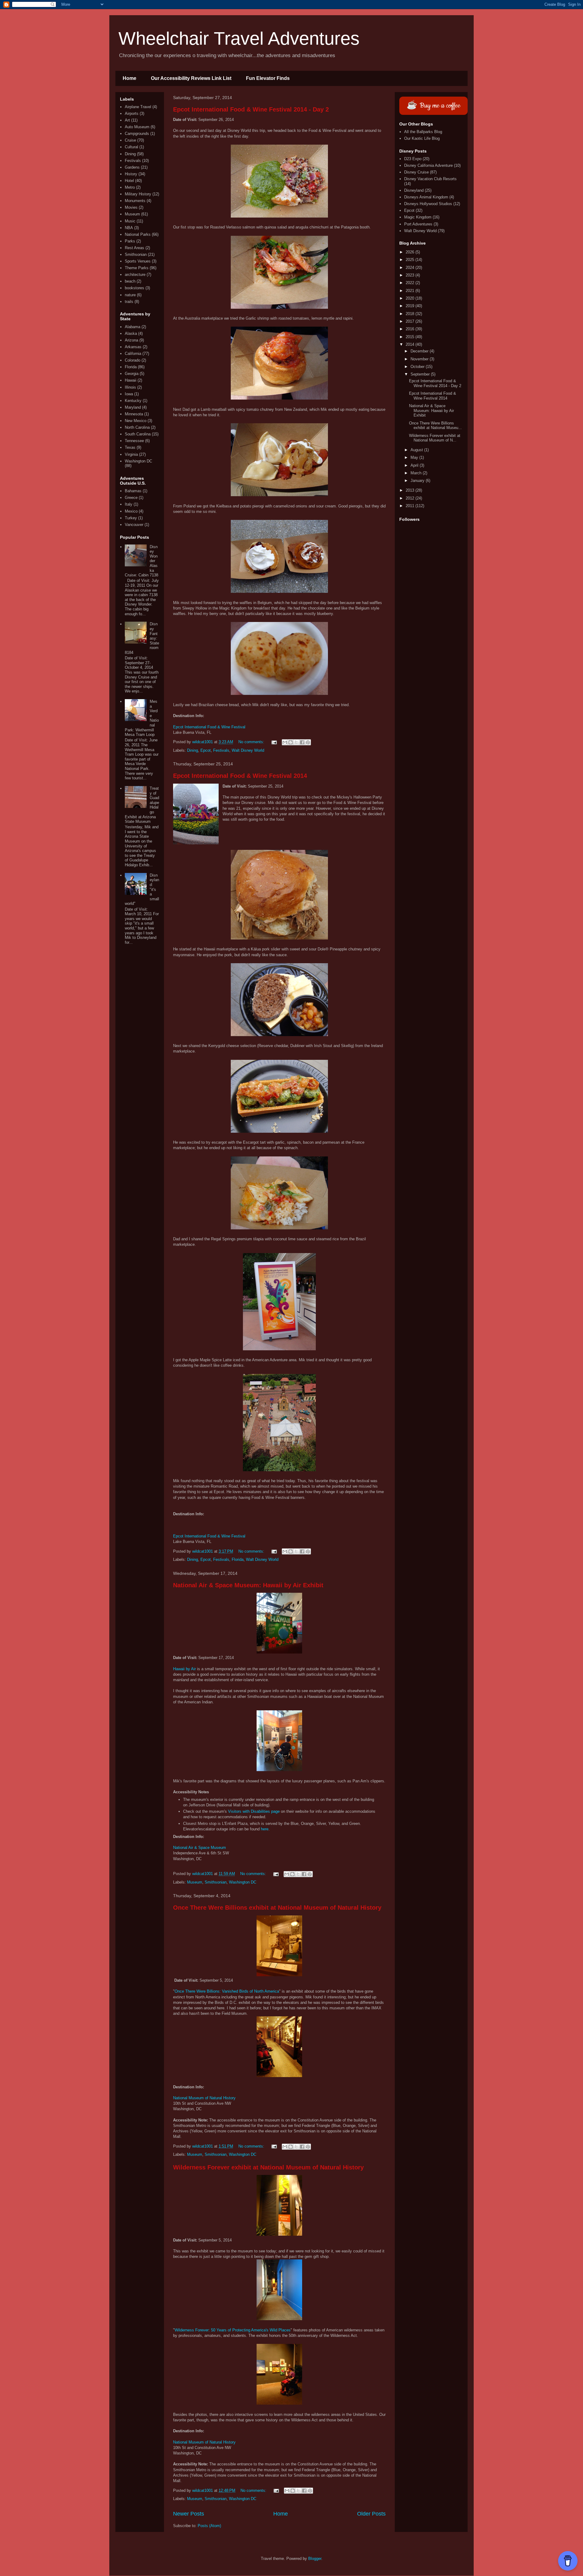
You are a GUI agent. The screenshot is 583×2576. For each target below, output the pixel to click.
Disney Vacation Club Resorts (430, 179)
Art (127, 120)
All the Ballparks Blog (423, 132)
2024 (411, 268)
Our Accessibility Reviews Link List (191, 78)
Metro (130, 187)
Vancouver (134, 525)
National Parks (138, 234)
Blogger (315, 2559)
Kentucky (133, 401)
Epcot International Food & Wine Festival (209, 727)
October (418, 367)
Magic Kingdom (418, 217)
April (415, 465)
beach (130, 281)
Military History (138, 194)
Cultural (131, 147)
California (133, 354)
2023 (411, 275)
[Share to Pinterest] (308, 742)
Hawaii (131, 380)
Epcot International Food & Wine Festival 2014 (240, 776)
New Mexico (136, 421)
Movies (131, 207)
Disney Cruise (416, 172)
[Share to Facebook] (302, 742)
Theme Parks (137, 268)
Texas (130, 447)
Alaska (131, 333)
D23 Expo (413, 159)
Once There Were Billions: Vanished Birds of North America (227, 1991)
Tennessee (134, 441)
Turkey (131, 518)
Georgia (132, 374)
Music (130, 221)
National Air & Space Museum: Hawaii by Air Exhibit (248, 1585)
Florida (238, 1559)
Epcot (206, 750)
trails (129, 302)
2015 (411, 337)
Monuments (135, 201)
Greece (131, 498)
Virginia (131, 454)
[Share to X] (296, 742)
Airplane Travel (138, 107)
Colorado (133, 360)
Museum (195, 1882)
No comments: (252, 742)
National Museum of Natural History (204, 2098)
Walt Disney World (248, 750)
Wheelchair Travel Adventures (239, 38)
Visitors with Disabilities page (254, 1811)
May (415, 457)
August (417, 450)
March (417, 473)
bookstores (135, 288)
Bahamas (133, 491)
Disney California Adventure (428, 165)
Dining (193, 750)
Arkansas (133, 347)
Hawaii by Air (184, 1669)
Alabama (133, 327)
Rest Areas (135, 248)
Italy (129, 504)
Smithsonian (216, 1882)
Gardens (132, 167)
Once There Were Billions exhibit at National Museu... (435, 426)
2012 (411, 498)
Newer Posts (189, 2514)
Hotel (129, 181)
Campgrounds (137, 134)
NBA (129, 228)
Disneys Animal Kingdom (426, 197)
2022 (411, 283)
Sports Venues (138, 261)
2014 (411, 344)
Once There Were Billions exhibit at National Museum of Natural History (277, 1908)
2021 (411, 291)
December (420, 351)
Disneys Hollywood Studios (428, 204)
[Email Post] (274, 742)
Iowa (129, 394)
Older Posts (371, 2514)
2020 (411, 298)
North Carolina (137, 427)
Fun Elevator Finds (268, 78)
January (418, 481)
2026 (411, 252)
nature (130, 295)
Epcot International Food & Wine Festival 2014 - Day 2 (251, 109)
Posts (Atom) (209, 2526)
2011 (411, 506)
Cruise (130, 140)
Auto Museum (137, 127)
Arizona (131, 340)
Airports (132, 113)
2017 (411, 321)
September (421, 374)
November (420, 359)
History (131, 174)
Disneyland (414, 190)
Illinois (130, 387)
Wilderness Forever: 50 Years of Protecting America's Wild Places (233, 2330)
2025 (411, 260)
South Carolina (138, 434)
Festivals (221, 750)
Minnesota (134, 414)
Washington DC (243, 1882)
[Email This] (285, 742)
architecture (135, 275)
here (265, 1829)
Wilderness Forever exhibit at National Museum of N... (435, 438)
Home (130, 78)
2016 (411, 329)
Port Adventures (418, 224)
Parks (130, 241)
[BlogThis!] (291, 742)
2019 (411, 306)
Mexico (131, 511)
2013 (411, 490)
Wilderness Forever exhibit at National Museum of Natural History (268, 2167)
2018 (411, 314)
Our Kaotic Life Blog (422, 138)
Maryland (133, 407)
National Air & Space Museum (199, 1848)
